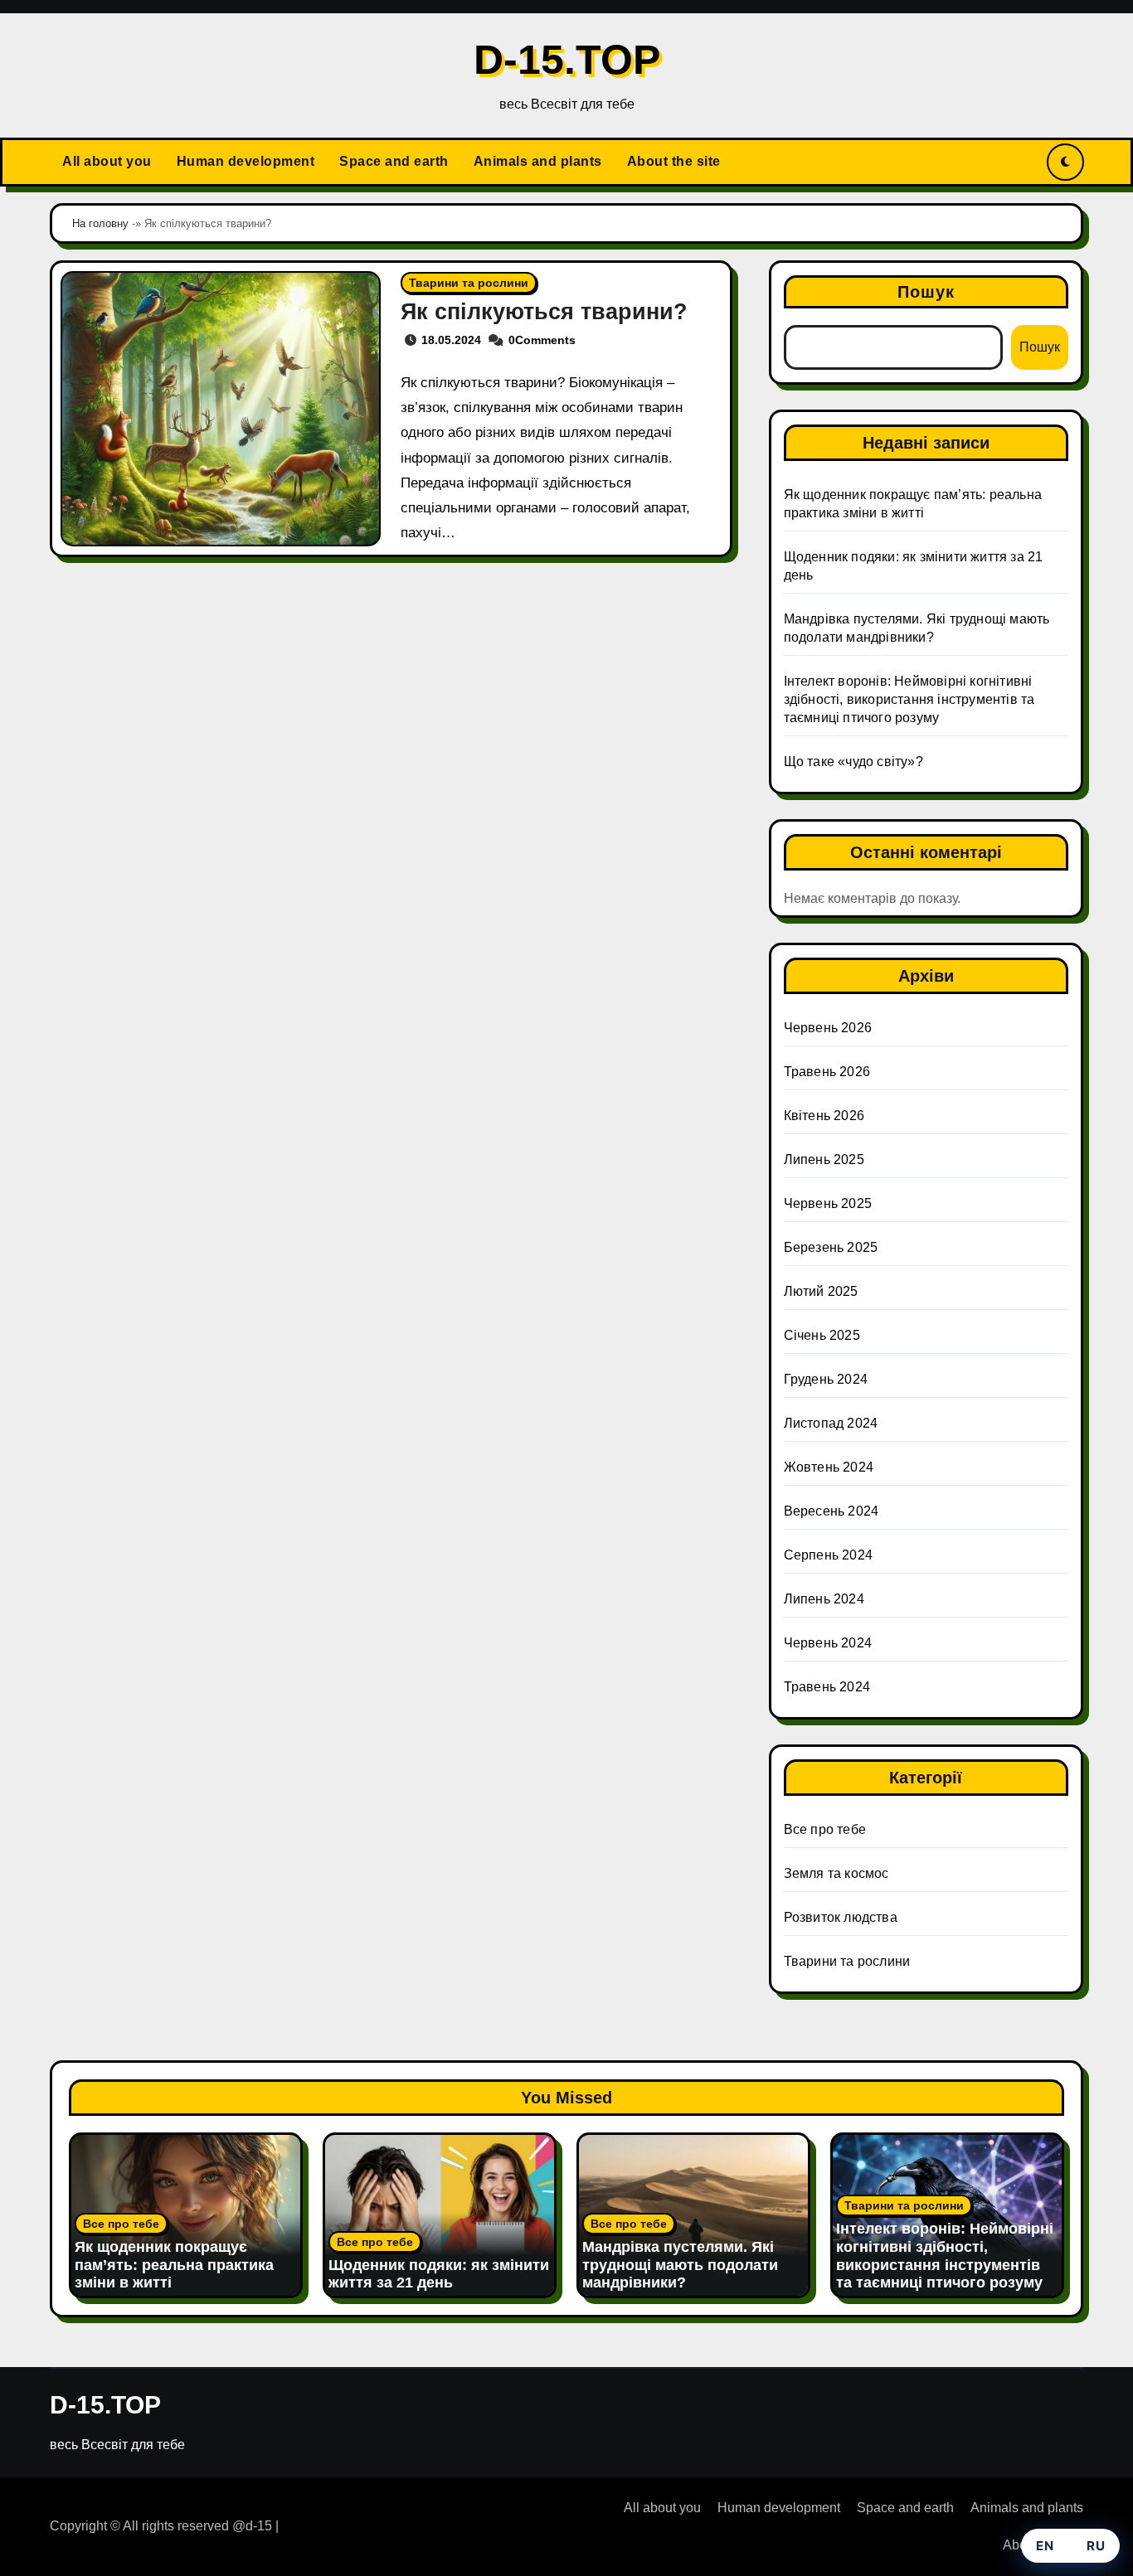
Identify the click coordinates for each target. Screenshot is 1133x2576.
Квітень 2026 (824, 1116)
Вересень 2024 (832, 1511)
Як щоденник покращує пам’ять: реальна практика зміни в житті (174, 2265)
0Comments (542, 340)
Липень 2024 (824, 1599)
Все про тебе (825, 1829)
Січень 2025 (822, 1335)
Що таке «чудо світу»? (853, 762)
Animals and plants (538, 161)
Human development (246, 161)
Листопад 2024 (831, 1423)
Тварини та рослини (469, 283)
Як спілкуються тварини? (544, 312)
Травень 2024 (827, 1687)
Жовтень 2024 (829, 1467)
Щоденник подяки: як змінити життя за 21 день (439, 2274)
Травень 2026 (827, 1072)
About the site (674, 161)
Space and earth (394, 161)
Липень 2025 (824, 1159)
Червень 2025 (828, 1203)
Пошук (926, 292)
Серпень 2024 (828, 1555)
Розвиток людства (841, 1917)
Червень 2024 (828, 1643)
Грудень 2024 (826, 1379)
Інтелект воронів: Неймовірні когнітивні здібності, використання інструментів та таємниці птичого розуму (909, 699)
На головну (100, 223)
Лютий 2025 (821, 1291)
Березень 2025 (831, 1247)
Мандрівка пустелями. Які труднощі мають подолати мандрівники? (680, 2265)
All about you (107, 161)
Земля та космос (836, 1873)
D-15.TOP (567, 60)
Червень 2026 (828, 1028)
